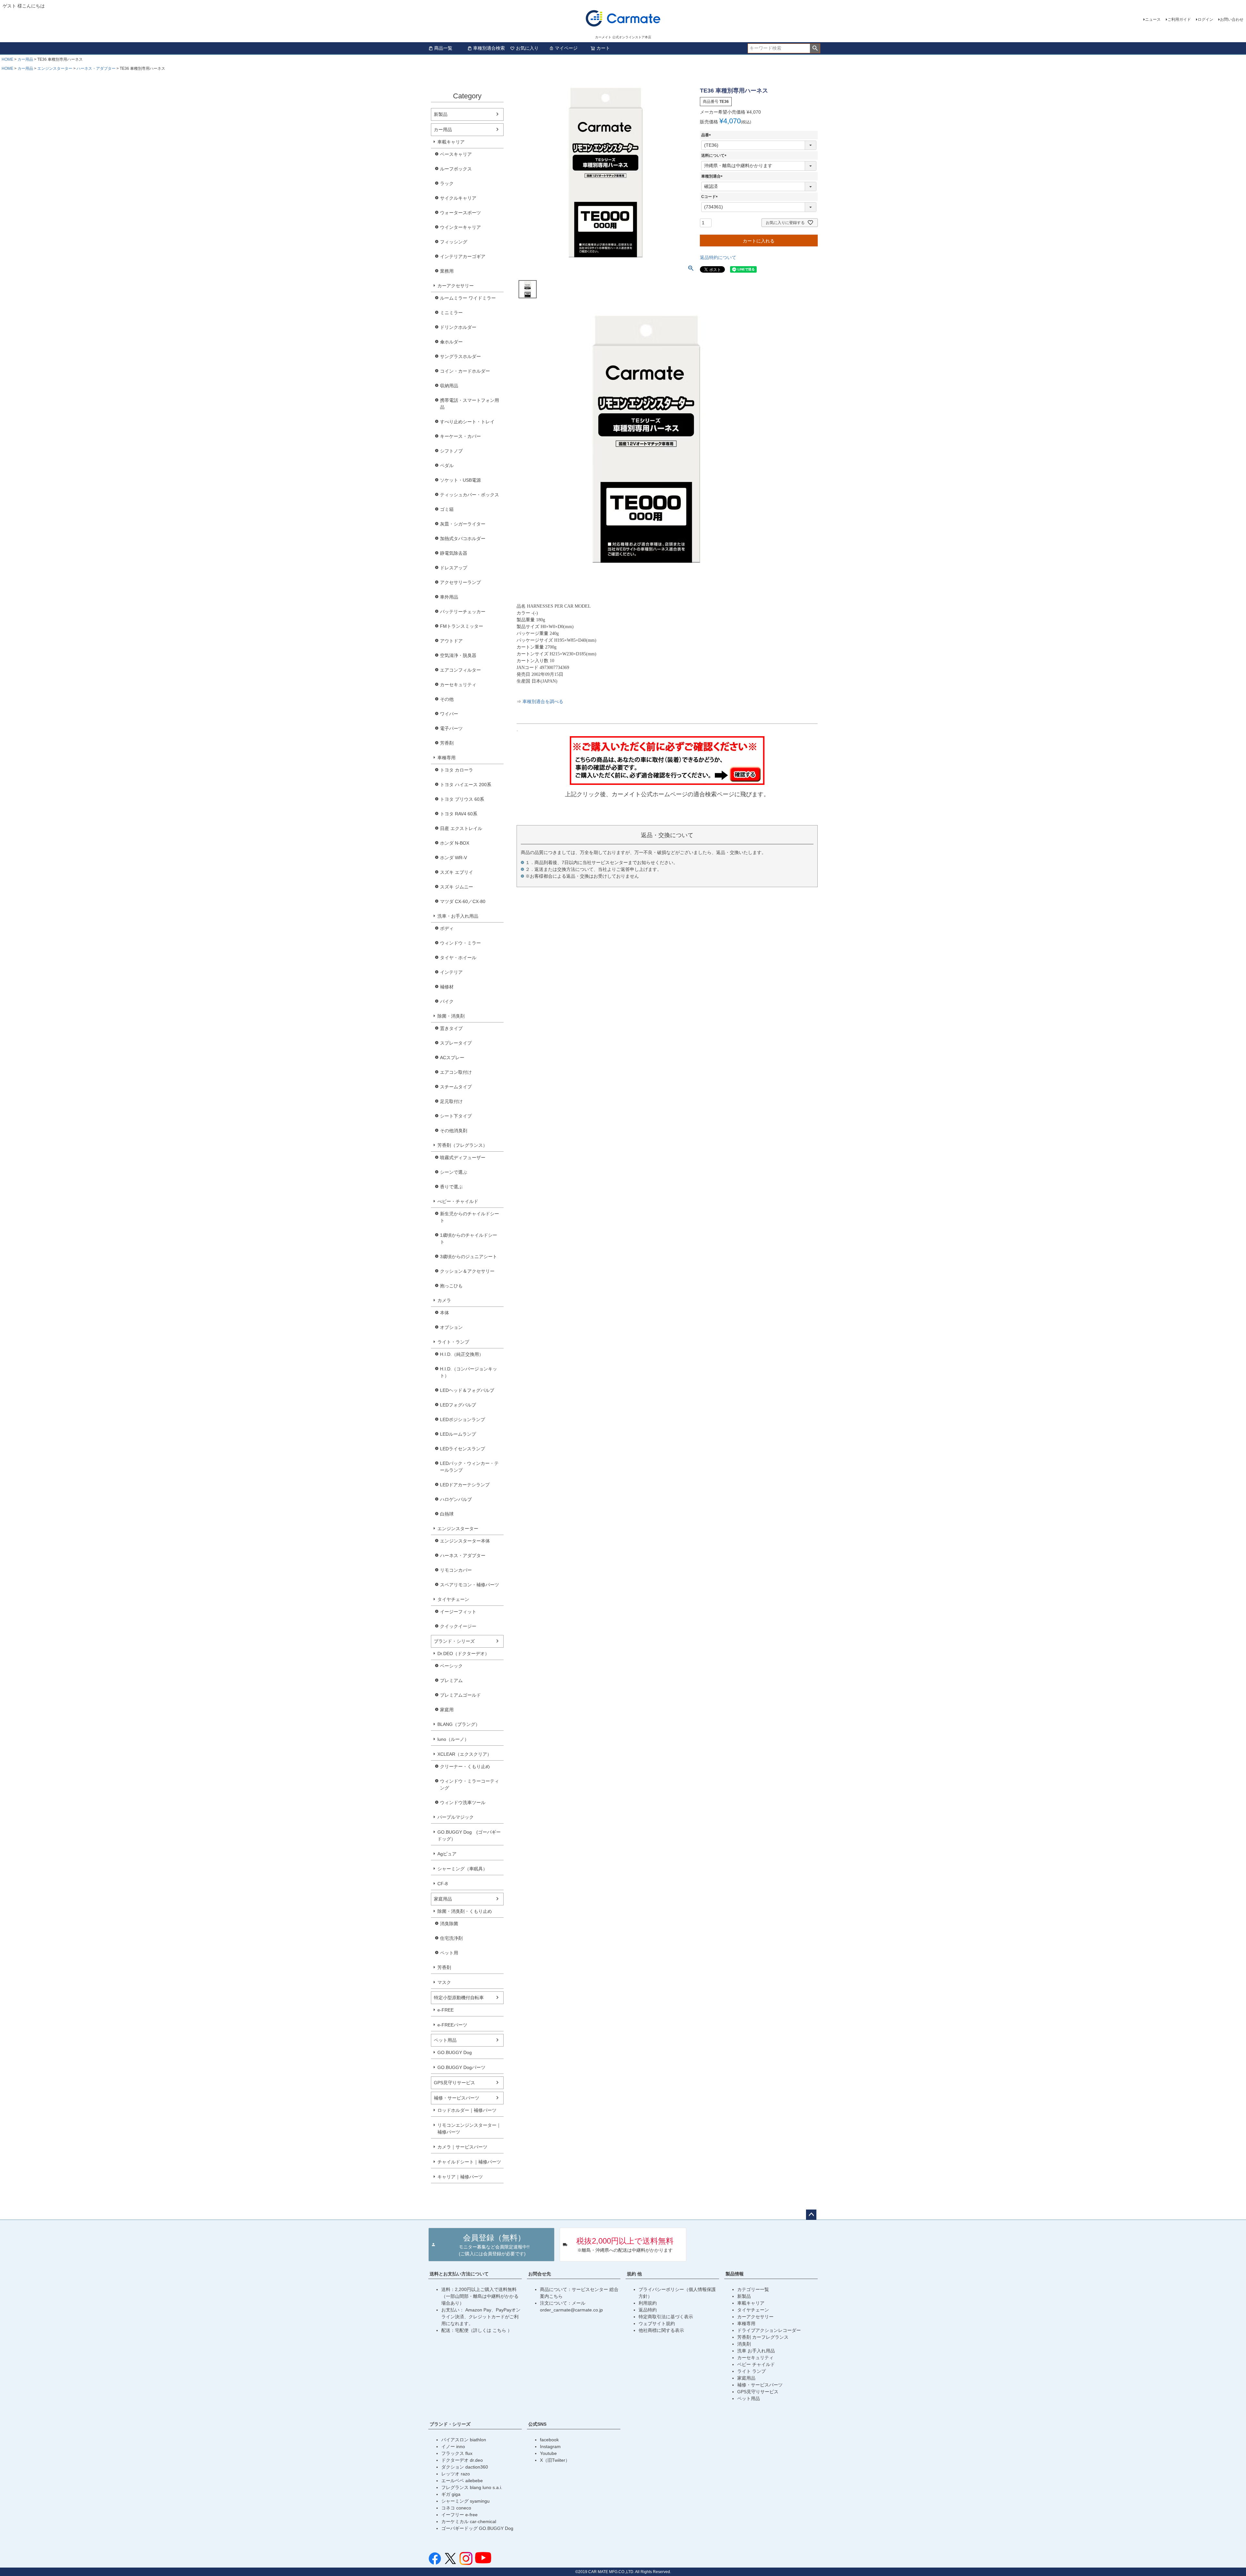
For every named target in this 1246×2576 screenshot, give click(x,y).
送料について (715, 155)
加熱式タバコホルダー (463, 539)
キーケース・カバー (460, 436)
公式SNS (537, 2424)
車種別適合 (713, 176)
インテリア (451, 972)
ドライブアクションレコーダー (769, 2330)
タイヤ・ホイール (458, 958)
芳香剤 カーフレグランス (763, 2337)
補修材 (447, 987)
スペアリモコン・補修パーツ (470, 1585)
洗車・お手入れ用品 (458, 916)
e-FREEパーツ (452, 2025)
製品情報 (735, 2274)
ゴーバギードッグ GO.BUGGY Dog (477, 2528)
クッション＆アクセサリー (467, 1271)
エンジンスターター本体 (465, 1541)
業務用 (447, 271)
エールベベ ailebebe (462, 2481)
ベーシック (451, 1666)
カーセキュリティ (458, 685)
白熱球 (447, 1514)
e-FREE (446, 2010)
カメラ (444, 1300)
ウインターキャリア (460, 227)
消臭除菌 (449, 1924)
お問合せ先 (540, 2274)
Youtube (548, 2453)
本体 (445, 1313)
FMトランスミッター (462, 626)
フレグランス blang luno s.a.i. (472, 2487)
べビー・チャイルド (458, 1201)
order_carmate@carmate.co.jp (571, 2310)
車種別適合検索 (489, 48)
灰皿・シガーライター (463, 524)
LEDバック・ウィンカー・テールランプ (469, 1467)
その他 (447, 699)
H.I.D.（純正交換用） (462, 1354)
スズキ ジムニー (457, 887)
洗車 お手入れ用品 (756, 2351)
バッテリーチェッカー (463, 612)
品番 (707, 135)
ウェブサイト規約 (657, 2323)
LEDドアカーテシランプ (465, 1485)
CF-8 (443, 1884)
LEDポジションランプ (463, 1419)
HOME (7, 59)
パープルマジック (456, 1817)
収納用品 (449, 386)
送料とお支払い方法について (459, 2274)
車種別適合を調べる (543, 702)
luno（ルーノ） (453, 1739)
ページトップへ (811, 2215)
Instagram (550, 2446)
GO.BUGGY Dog (455, 2052)
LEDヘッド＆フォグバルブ (467, 1390)
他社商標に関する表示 (661, 2330)
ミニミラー (451, 313)
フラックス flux (457, 2453)
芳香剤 (447, 743)
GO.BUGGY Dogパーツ (461, 2067)
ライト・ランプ (453, 1342)
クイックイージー (458, 1626)
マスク (444, 1982)
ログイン (1205, 19)
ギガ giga (451, 2494)
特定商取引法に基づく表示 (666, 2317)
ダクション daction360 (465, 2467)
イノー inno (453, 2446)
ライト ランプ (751, 2371)
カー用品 (25, 59)
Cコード (710, 197)
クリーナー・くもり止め (465, 1766)
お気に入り (527, 48)
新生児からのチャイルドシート (470, 1217)
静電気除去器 (454, 553)
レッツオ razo (456, 2474)
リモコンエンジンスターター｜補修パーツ (469, 2129)
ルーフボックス (456, 169)
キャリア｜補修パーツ (460, 2177)
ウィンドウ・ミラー (460, 943)
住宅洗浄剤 (451, 1938)
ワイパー (449, 714)
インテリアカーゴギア (463, 256)
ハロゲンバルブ (456, 1499)
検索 (815, 48)
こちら (500, 2330)
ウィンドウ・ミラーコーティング (470, 1784)
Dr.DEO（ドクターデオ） (463, 1653)
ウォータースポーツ (460, 213)
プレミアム (451, 1680)
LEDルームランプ (458, 1434)
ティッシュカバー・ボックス (470, 495)
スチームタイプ (456, 1087)
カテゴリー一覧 (753, 2289)
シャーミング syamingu (465, 2501)
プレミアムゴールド (460, 1695)
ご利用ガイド (1179, 19)
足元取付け (451, 1101)
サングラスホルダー (460, 356)
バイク (447, 1001)
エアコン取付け (456, 1072)
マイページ (566, 48)
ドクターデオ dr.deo (462, 2460)
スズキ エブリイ (457, 872)
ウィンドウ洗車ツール (463, 1802)
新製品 (441, 114)
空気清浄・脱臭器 (458, 655)
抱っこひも (451, 1286)
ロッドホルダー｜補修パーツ (467, 2110)
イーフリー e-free (459, 2515)
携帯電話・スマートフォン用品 (470, 404)
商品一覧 (443, 48)
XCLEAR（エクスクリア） (464, 1754)
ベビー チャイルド (756, 2364)
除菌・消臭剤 (451, 1016)
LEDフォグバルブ (458, 1405)
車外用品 (449, 597)
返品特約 (648, 2310)
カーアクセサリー (456, 286)
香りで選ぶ (451, 1187)
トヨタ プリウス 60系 (462, 799)
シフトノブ (451, 451)
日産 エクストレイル (461, 828)
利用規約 (648, 2303)
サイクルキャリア (458, 198)
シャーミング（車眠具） (462, 1869)
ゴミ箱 (447, 509)
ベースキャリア (456, 154)
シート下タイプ (456, 1116)
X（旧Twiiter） (555, 2460)
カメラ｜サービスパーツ (462, 2147)
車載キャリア (451, 142)
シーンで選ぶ (454, 1172)
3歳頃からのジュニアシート (469, 1257)
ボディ (447, 928)
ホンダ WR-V (453, 858)
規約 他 (634, 2274)
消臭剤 (744, 2344)
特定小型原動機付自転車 (459, 1998)
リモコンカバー (456, 1570)
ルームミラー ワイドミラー (468, 298)
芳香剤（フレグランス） (462, 1145)
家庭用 (447, 1710)
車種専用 (446, 758)
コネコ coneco (456, 2508)
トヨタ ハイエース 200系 (466, 785)
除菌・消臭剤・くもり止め (465, 1911)
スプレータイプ (456, 1043)
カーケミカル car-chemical (469, 2521)
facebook (549, 2440)
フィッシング (454, 242)
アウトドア (451, 641)
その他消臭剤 (454, 1131)
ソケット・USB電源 (460, 480)
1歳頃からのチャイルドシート (469, 1238)
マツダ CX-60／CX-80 (463, 901)
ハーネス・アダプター (96, 68)
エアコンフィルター (460, 670)
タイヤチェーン (453, 1599)
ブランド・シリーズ (454, 1641)
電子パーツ (451, 728)
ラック (447, 183)
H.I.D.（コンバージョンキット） (469, 1372)
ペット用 (449, 1953)
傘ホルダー (451, 342)
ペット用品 (445, 2040)
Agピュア (447, 1854)
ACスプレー (452, 1058)
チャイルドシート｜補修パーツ (469, 2162)
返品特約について (718, 257)
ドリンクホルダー (458, 327)
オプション (451, 1327)
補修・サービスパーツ (457, 2098)
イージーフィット (458, 1612)
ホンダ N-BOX (455, 843)
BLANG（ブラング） (459, 1724)
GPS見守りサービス (454, 2083)
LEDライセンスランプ (463, 1449)
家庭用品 (443, 1899)
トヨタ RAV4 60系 (459, 814)
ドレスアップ (454, 568)
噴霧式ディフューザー (463, 1158)
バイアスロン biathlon (464, 2440)
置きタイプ (451, 1028)
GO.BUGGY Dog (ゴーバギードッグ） (469, 1835)
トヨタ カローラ (457, 770)
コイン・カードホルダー (465, 371)
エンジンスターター (55, 68)
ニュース (1153, 19)
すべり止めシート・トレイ (467, 422)
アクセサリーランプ (460, 582)
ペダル (447, 465)
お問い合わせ (1232, 19)
